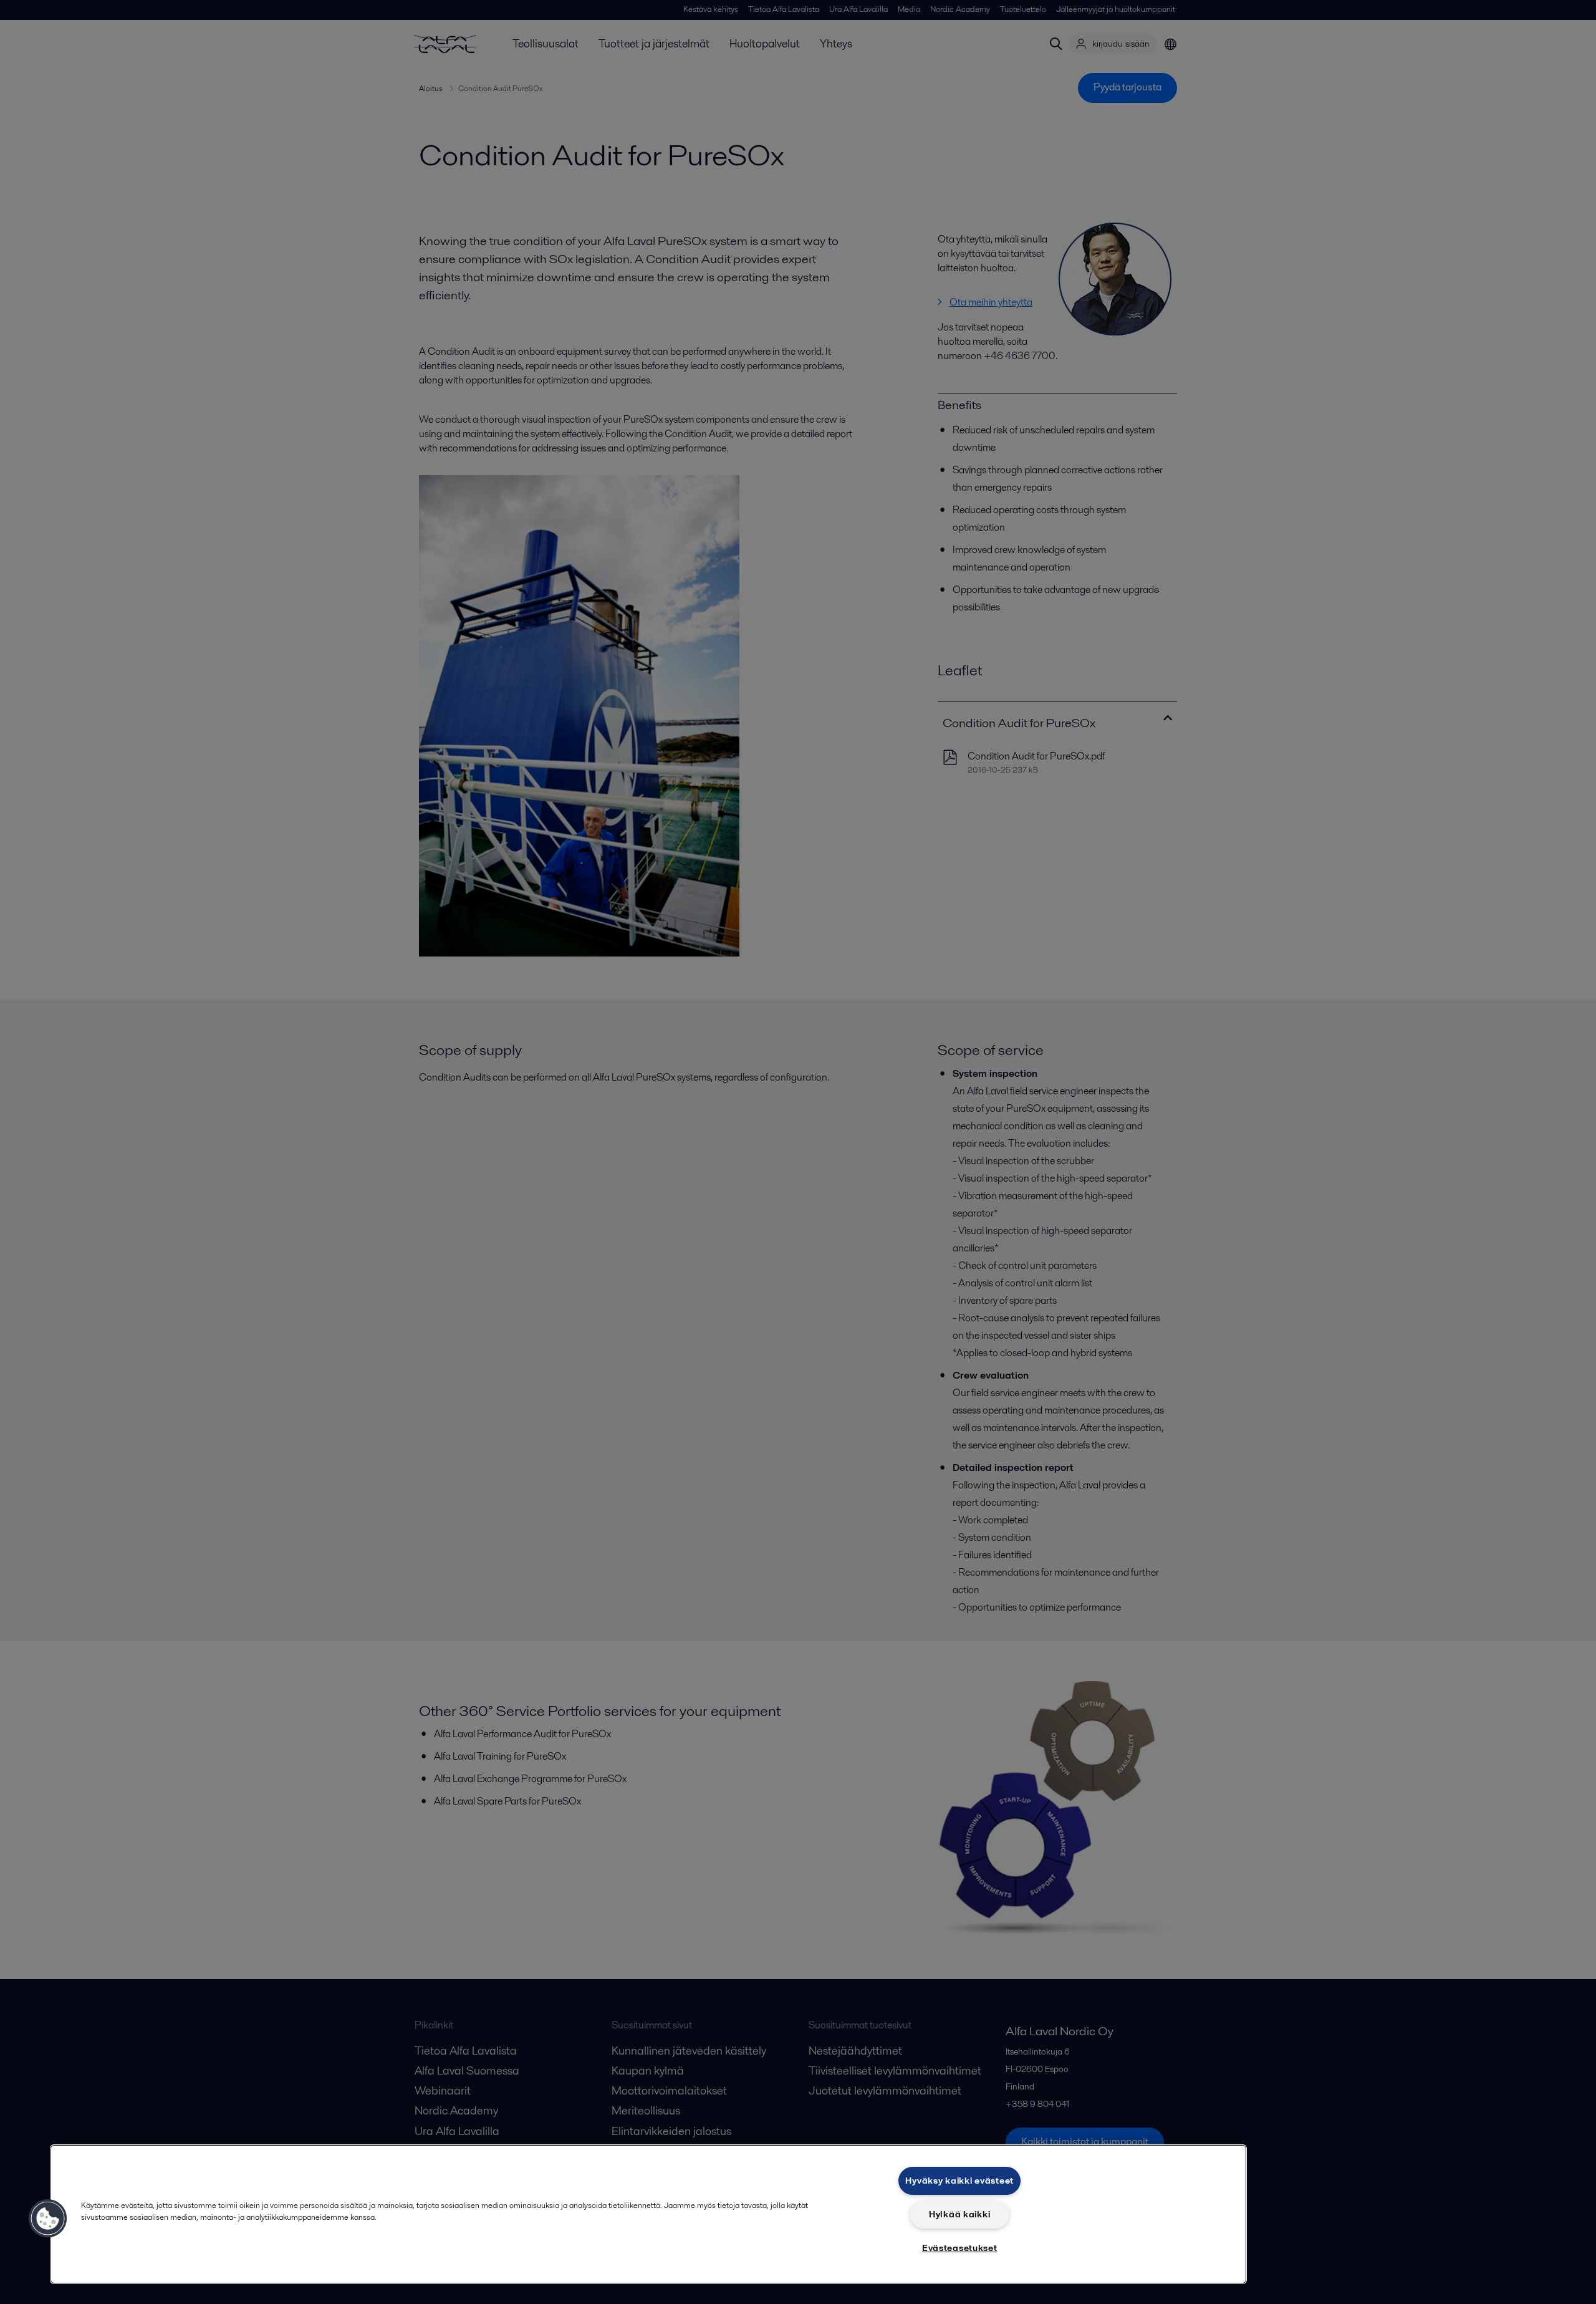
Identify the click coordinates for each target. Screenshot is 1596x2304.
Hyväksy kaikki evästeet (959, 2181)
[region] (648, 2214)
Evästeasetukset (960, 2248)
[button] (48, 2219)
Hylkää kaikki (959, 2214)
